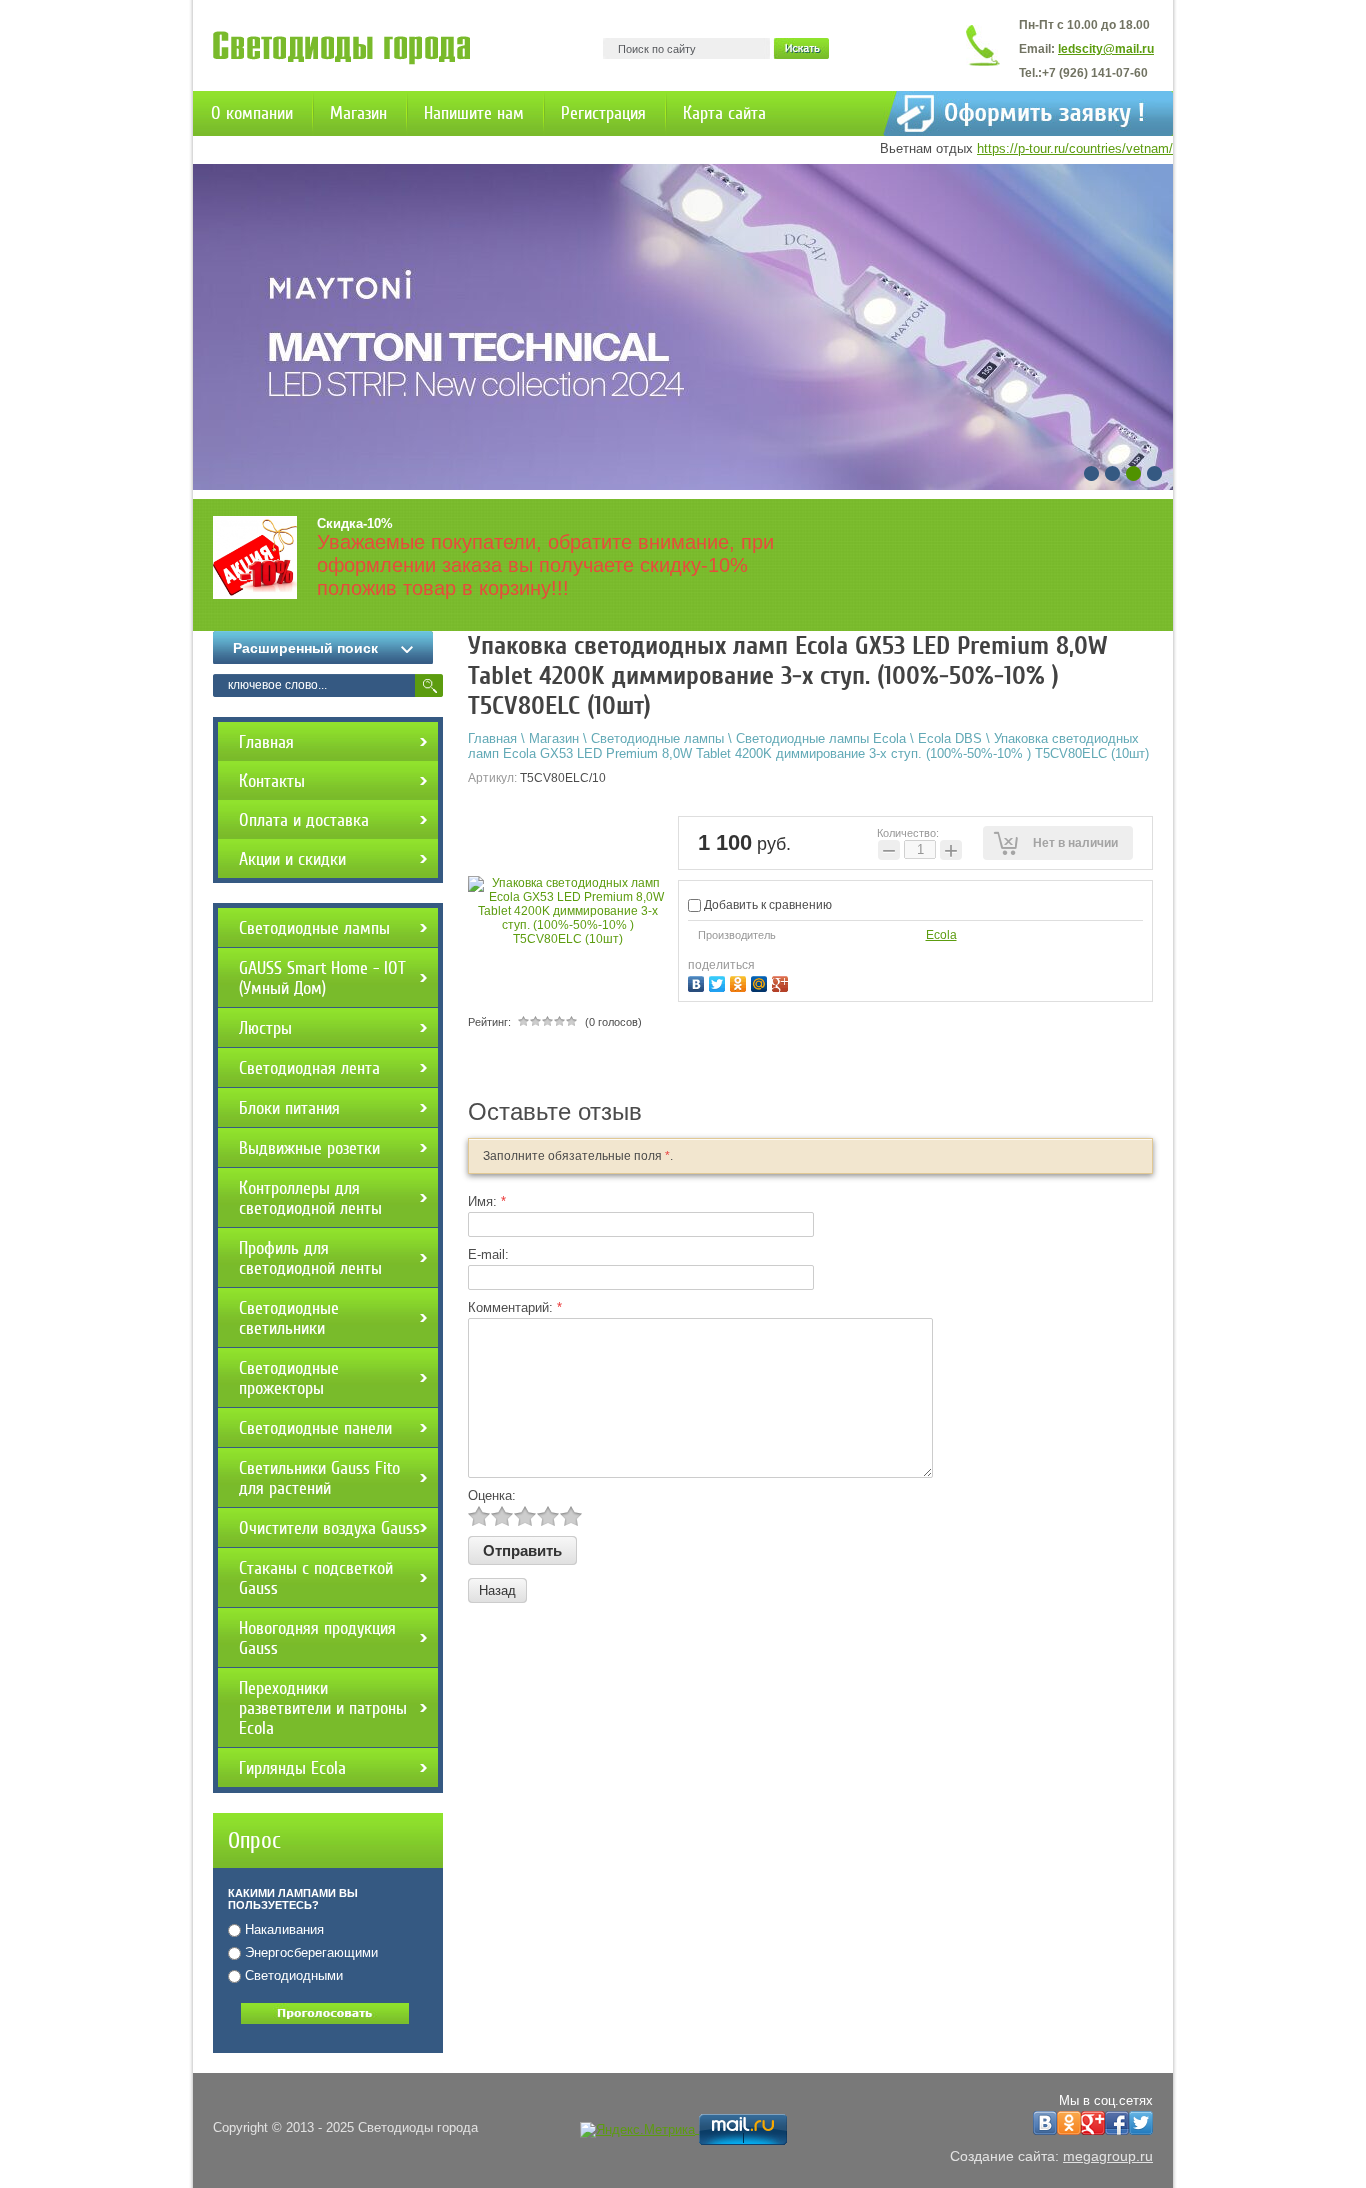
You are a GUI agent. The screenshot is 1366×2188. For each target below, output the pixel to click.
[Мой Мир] (761, 981)
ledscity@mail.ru (1106, 49)
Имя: (487, 1201)
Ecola (941, 935)
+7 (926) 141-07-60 (1095, 73)
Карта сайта (724, 113)
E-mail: (488, 1254)
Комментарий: (515, 1307)
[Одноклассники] (740, 981)
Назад (497, 1590)
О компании (252, 113)
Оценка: (492, 1495)
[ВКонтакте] (698, 981)
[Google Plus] (782, 981)
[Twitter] (719, 981)
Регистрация (603, 113)
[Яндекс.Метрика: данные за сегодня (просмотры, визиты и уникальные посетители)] (637, 2130)
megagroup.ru (1108, 2156)
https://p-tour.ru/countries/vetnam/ (1075, 148)
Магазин (358, 113)
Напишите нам (474, 113)
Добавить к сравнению (766, 905)
